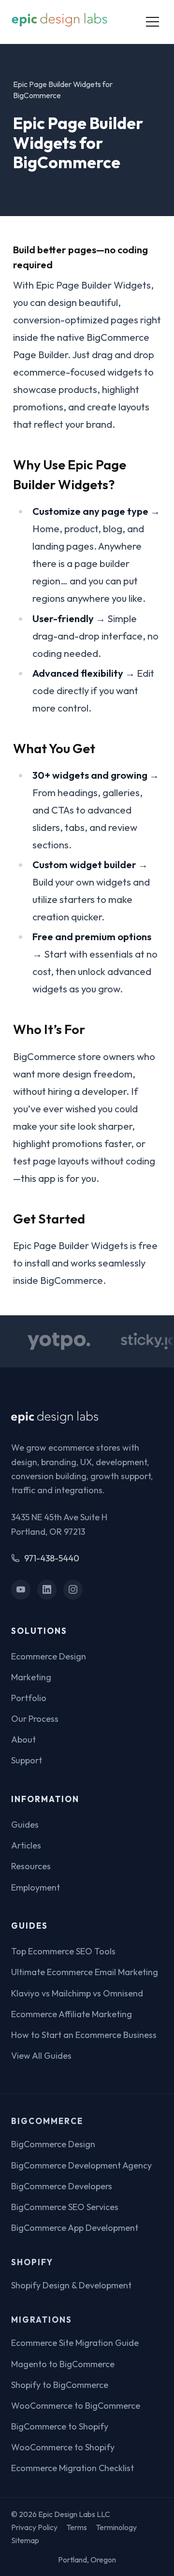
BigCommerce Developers (62, 2186)
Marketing (31, 1677)
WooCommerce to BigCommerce (76, 2406)
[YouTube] (21, 1590)
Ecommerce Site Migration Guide (75, 2343)
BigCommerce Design (53, 2144)
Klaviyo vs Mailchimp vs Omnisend (77, 1993)
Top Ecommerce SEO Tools (63, 1951)
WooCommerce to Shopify (63, 2447)
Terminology (116, 2527)
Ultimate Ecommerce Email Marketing (85, 1972)
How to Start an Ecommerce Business (84, 2035)
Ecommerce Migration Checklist (72, 2468)
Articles (26, 1845)
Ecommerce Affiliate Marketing (72, 2014)
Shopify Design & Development (71, 2285)
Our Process (35, 1719)
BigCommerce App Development (75, 2228)
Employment (36, 1887)
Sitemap (25, 2540)
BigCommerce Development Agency (81, 2165)
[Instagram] (73, 1590)
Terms (77, 2527)
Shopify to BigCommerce (60, 2385)
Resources (31, 1866)
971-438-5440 (52, 1558)
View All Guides (41, 2056)
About (23, 1739)
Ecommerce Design (49, 1656)
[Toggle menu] (152, 22)
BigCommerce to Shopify (60, 2426)
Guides (25, 1825)
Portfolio (29, 1698)
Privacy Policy (34, 2527)
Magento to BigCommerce (63, 2364)
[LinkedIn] (47, 1590)
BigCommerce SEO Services (65, 2207)
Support (27, 1760)
